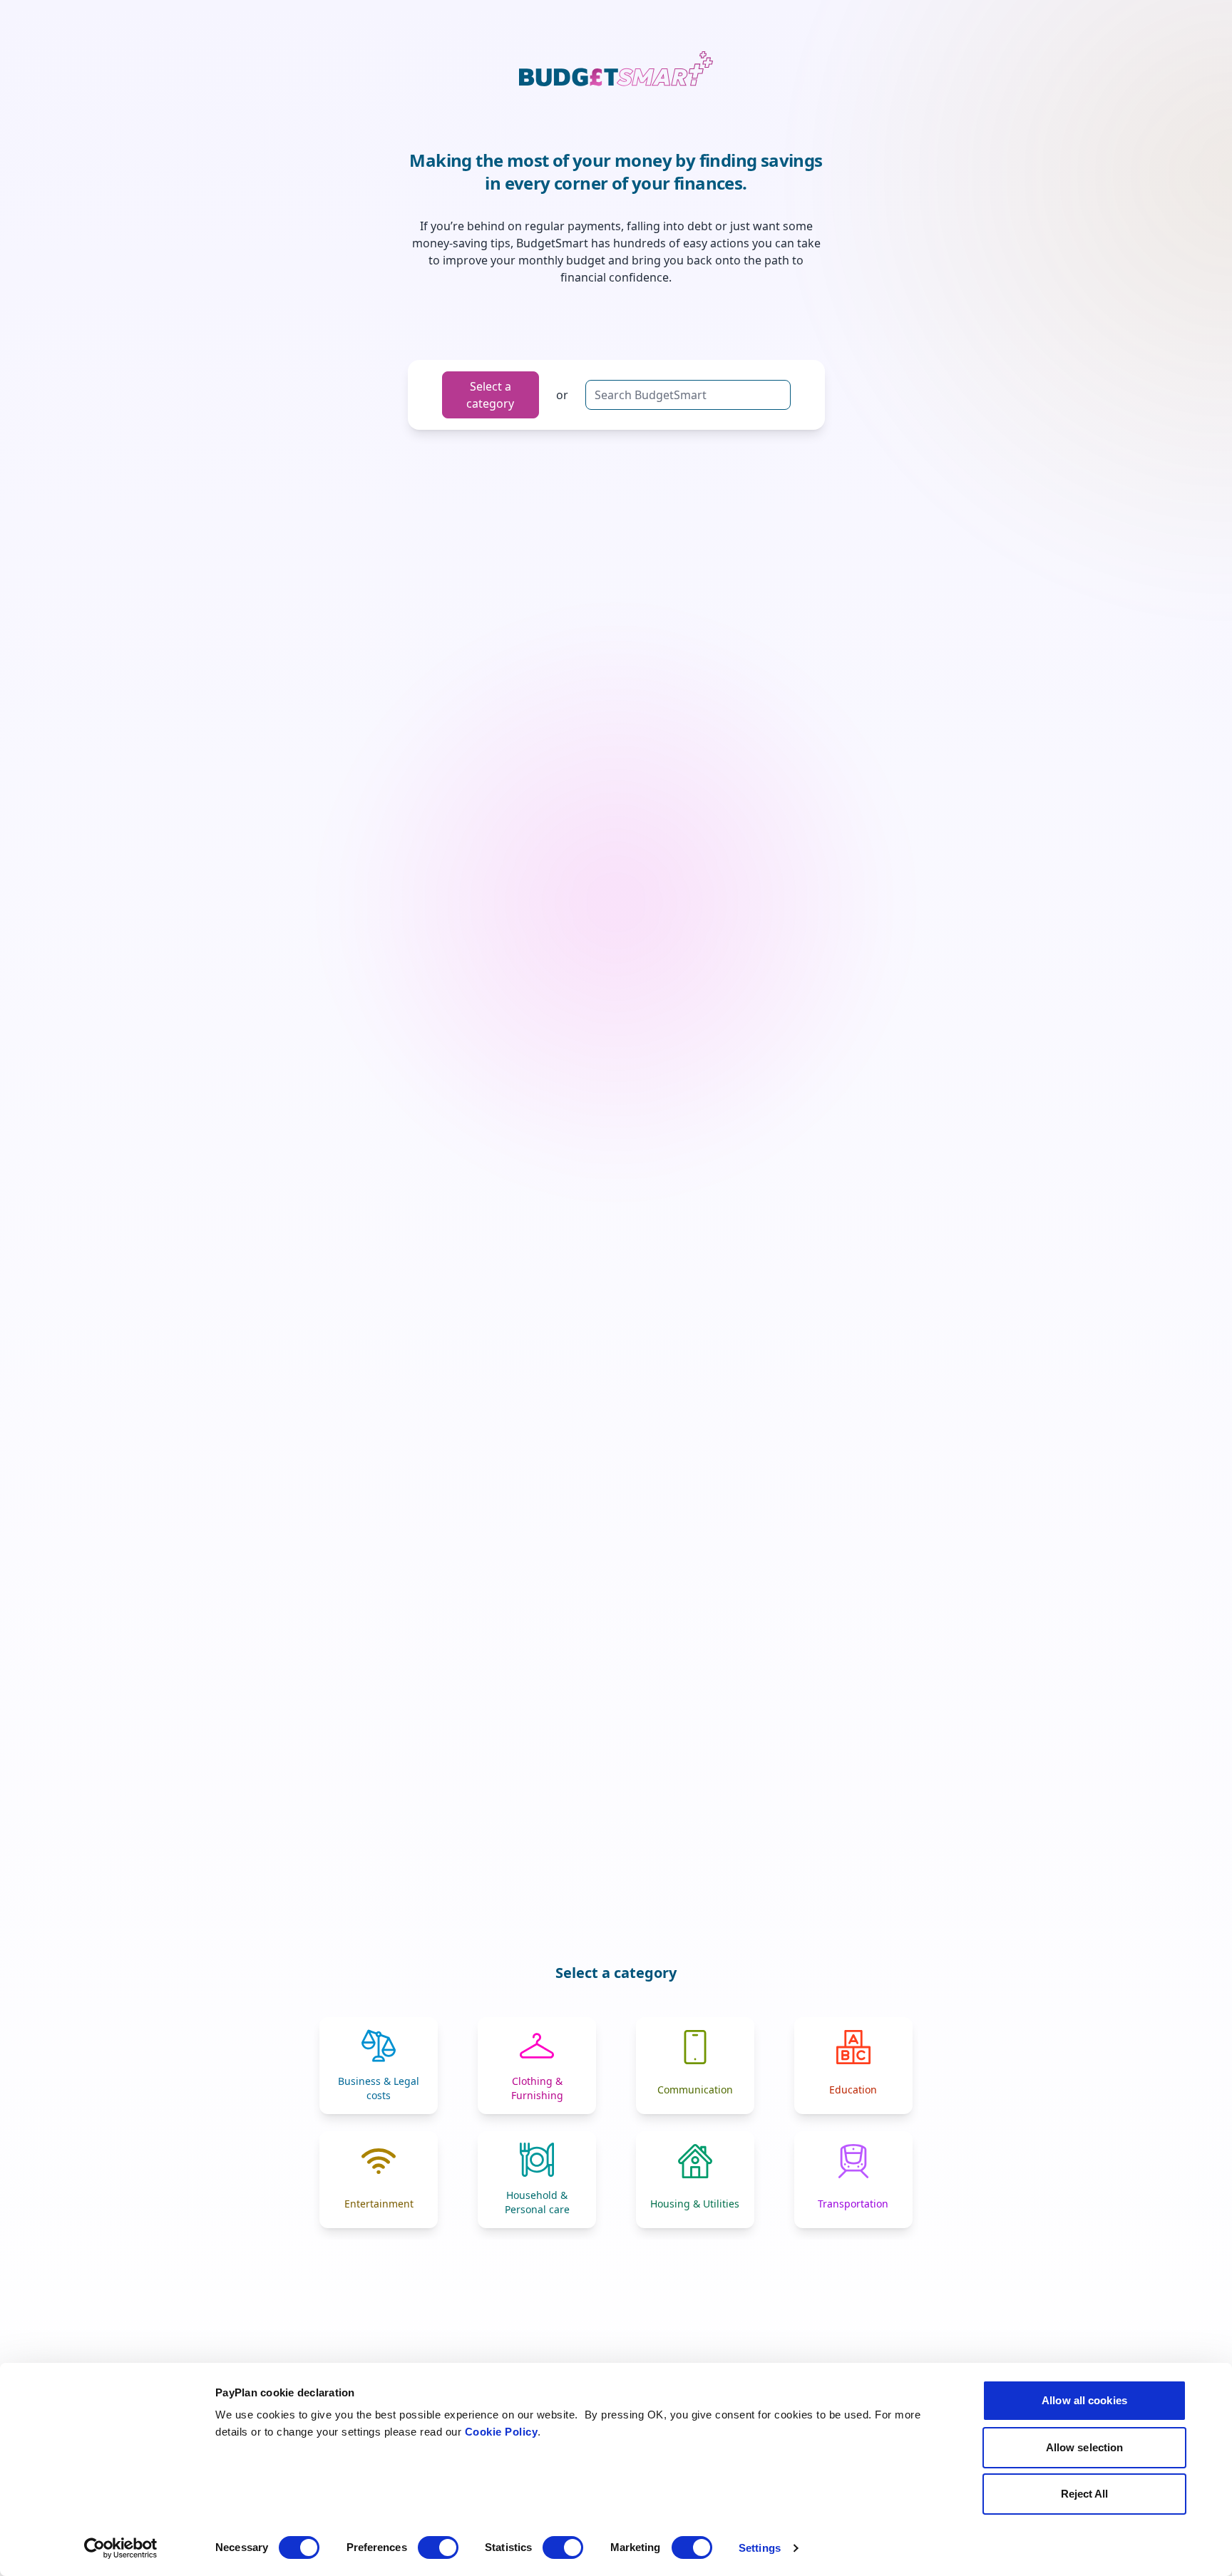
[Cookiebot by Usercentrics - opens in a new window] (121, 2548)
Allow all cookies (1084, 2400)
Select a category (490, 395)
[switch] (438, 2547)
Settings (760, 2548)
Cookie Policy (502, 2432)
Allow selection (1085, 2447)
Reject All (1085, 2494)
